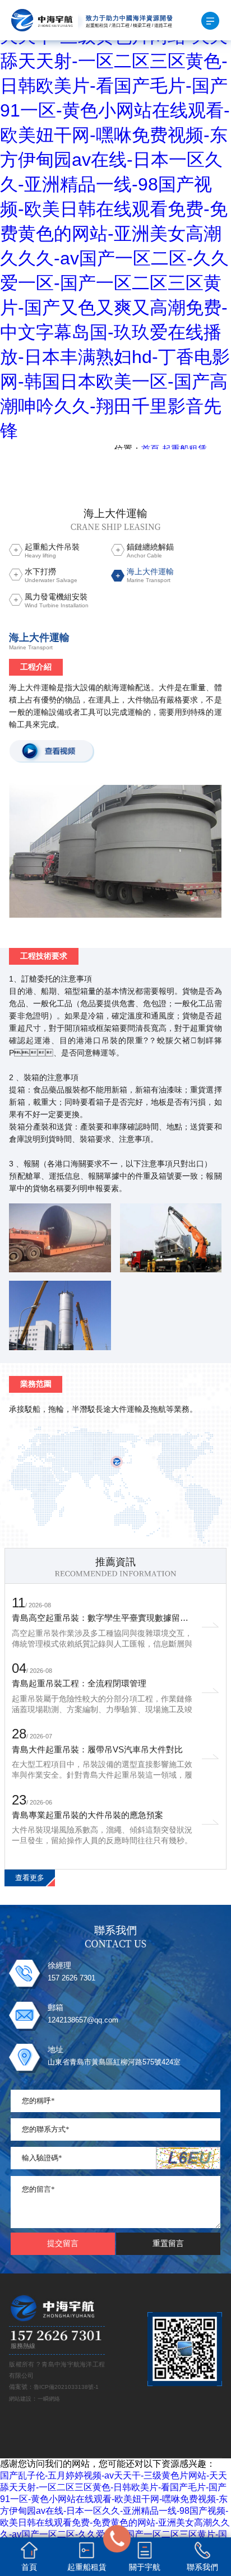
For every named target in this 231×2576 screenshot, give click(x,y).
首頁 (150, 449)
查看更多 (30, 1878)
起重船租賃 (184, 449)
